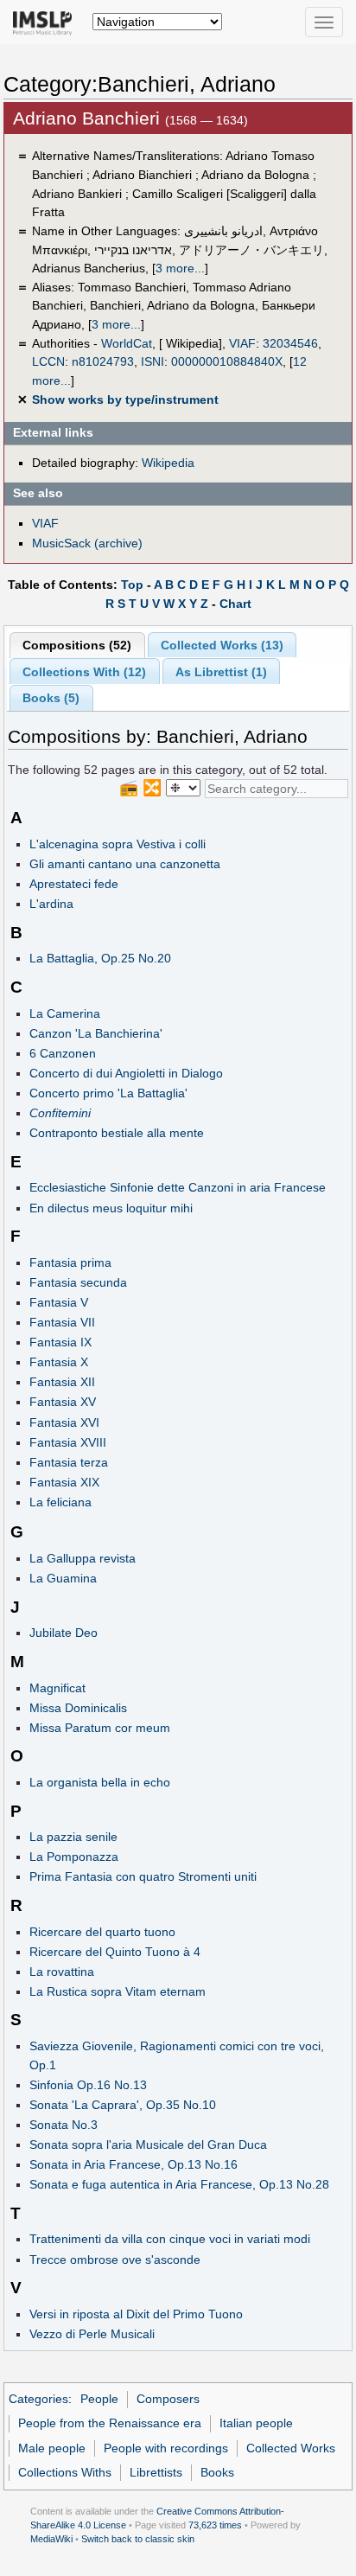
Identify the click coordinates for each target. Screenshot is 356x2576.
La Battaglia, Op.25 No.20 (100, 958)
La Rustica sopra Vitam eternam (118, 1991)
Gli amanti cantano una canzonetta (125, 864)
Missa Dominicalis (78, 1708)
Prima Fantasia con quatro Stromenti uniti (143, 1876)
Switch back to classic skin (138, 2539)
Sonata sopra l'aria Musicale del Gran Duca (148, 2145)
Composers (168, 2399)
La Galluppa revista (83, 1558)
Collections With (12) (84, 672)
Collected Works (291, 2448)
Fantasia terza (69, 1462)
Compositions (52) (77, 645)
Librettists (156, 2472)
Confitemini (60, 1113)
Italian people (256, 2423)
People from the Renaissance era (110, 2423)
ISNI (153, 361)
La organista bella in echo (100, 1782)
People (99, 2399)
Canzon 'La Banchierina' (96, 1033)
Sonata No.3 (64, 2125)
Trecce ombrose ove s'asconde (115, 2260)
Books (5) (51, 698)
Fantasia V (59, 1302)
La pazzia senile (73, 1837)
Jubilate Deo (64, 1633)
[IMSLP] (46, 22)
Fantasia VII (62, 1322)
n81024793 (103, 361)
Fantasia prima (70, 1262)
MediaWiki (51, 2539)
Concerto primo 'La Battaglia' (108, 1093)
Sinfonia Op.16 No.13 (88, 2085)
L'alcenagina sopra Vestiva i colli (118, 844)
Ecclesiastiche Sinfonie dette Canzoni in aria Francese (178, 1187)
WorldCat (127, 343)
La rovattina (62, 1972)
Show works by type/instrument (125, 400)
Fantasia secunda (78, 1282)
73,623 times (215, 2525)
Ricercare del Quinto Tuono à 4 (115, 1952)
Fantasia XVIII (68, 1442)
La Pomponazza (74, 1857)
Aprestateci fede (74, 884)
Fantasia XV (63, 1402)
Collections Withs (65, 2472)
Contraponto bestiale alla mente (117, 1133)
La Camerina (65, 1013)
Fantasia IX (60, 1342)
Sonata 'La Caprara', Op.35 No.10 (123, 2105)
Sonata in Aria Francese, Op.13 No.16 (133, 2164)
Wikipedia (168, 463)
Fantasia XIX (64, 1482)
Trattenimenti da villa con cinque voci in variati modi (170, 2239)
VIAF (242, 343)
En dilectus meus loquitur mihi (111, 1208)
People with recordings (166, 2448)
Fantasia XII (62, 1382)
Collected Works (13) (222, 645)
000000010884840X (227, 361)
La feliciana (60, 1502)
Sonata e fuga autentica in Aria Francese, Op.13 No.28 (179, 2184)
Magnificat (57, 1688)
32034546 (290, 343)
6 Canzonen (63, 1053)
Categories (38, 2399)
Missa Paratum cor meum (100, 1728)
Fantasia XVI (64, 1422)
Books (217, 2472)
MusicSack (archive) (87, 543)
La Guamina (63, 1578)
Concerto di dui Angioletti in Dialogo (126, 1073)
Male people (52, 2448)
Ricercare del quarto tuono (102, 1932)
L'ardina (51, 904)
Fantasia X (59, 1362)
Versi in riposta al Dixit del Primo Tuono (136, 2314)
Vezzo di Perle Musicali (92, 2334)
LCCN (48, 361)
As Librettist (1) (221, 672)
